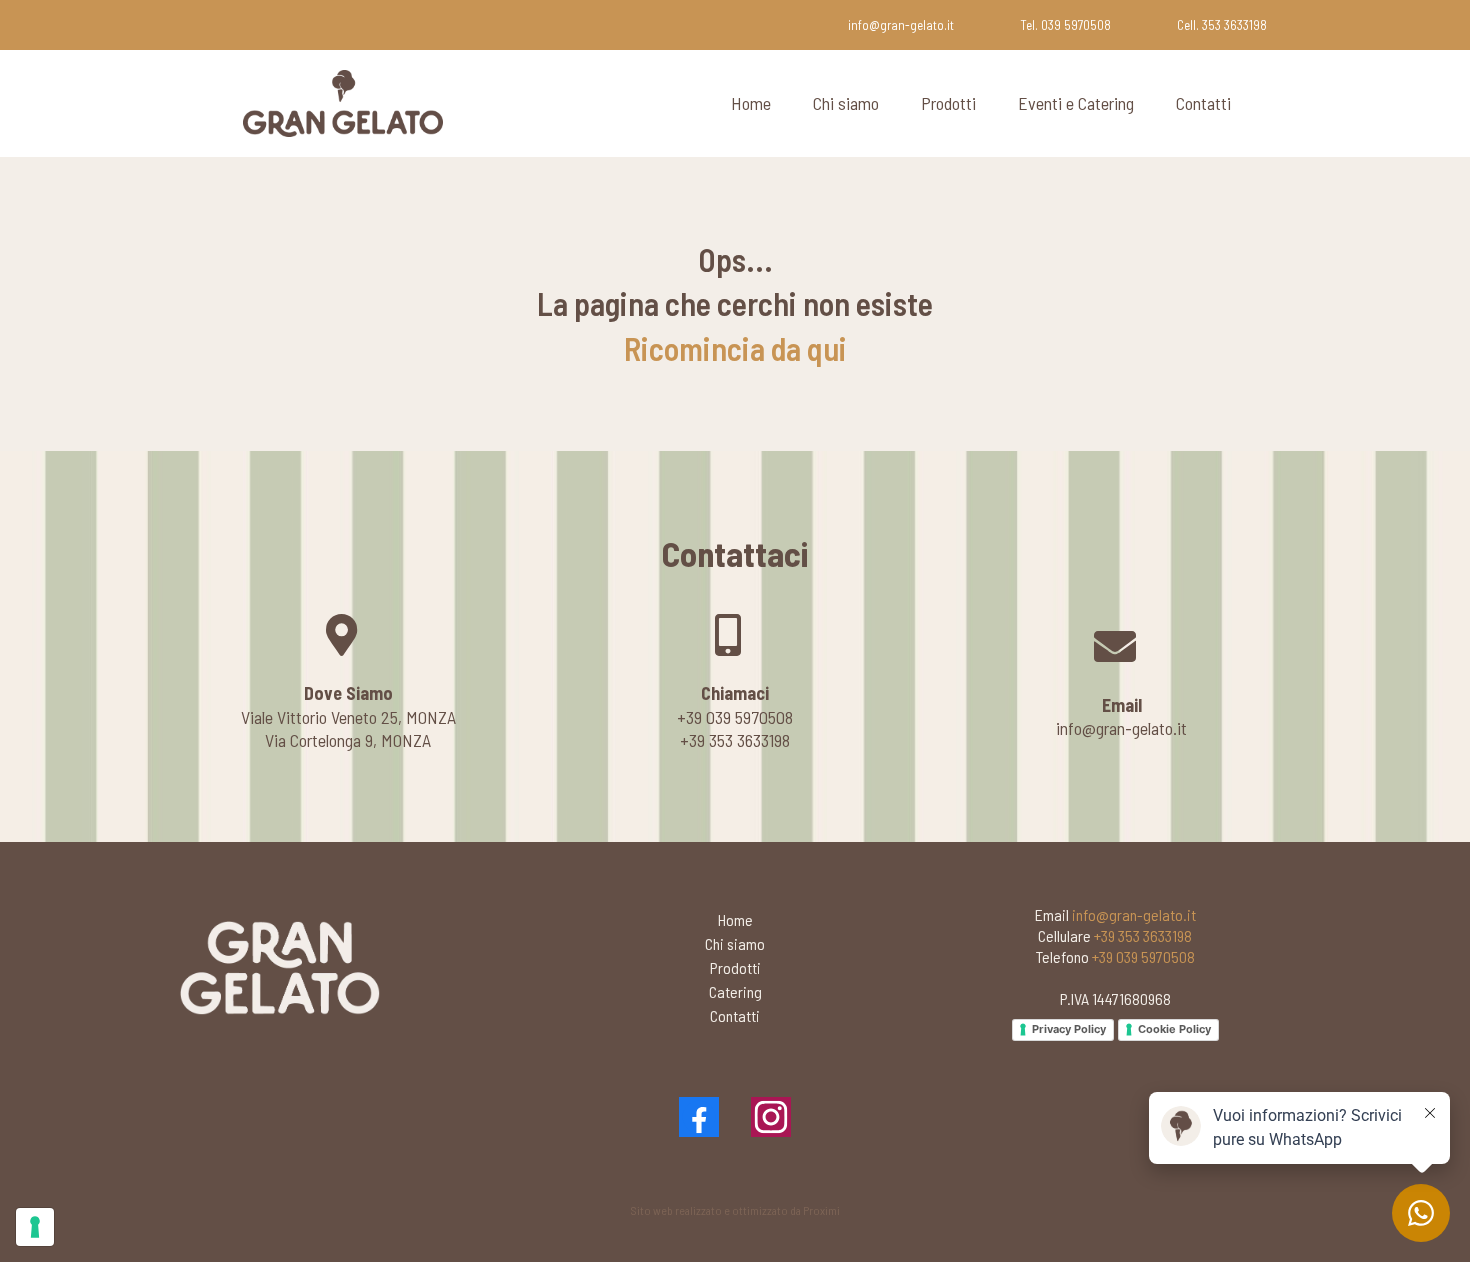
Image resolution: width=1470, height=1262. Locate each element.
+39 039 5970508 (1143, 956)
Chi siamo (846, 103)
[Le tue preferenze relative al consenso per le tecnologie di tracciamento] (35, 1227)
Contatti (1203, 103)
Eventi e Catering (1076, 103)
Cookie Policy (1174, 1029)
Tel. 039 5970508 (1065, 25)
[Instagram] (771, 1117)
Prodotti (948, 103)
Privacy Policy (1069, 1029)
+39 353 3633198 (1143, 935)
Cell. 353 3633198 (1222, 25)
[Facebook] (699, 1117)
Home (751, 103)
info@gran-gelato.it (901, 25)
